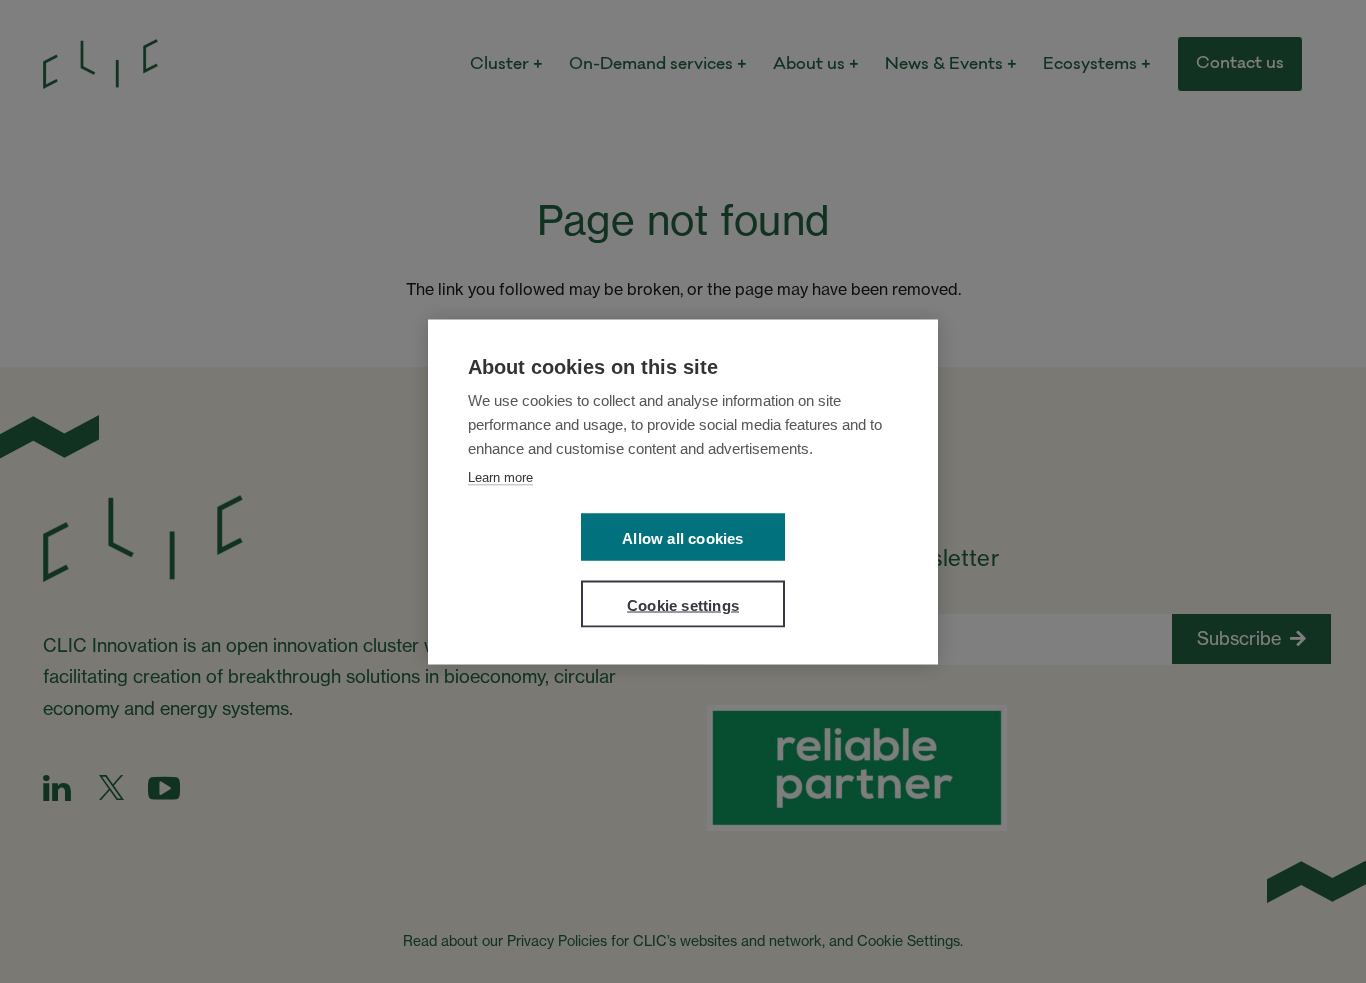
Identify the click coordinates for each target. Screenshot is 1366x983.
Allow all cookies (682, 537)
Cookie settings (683, 604)
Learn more (500, 476)
